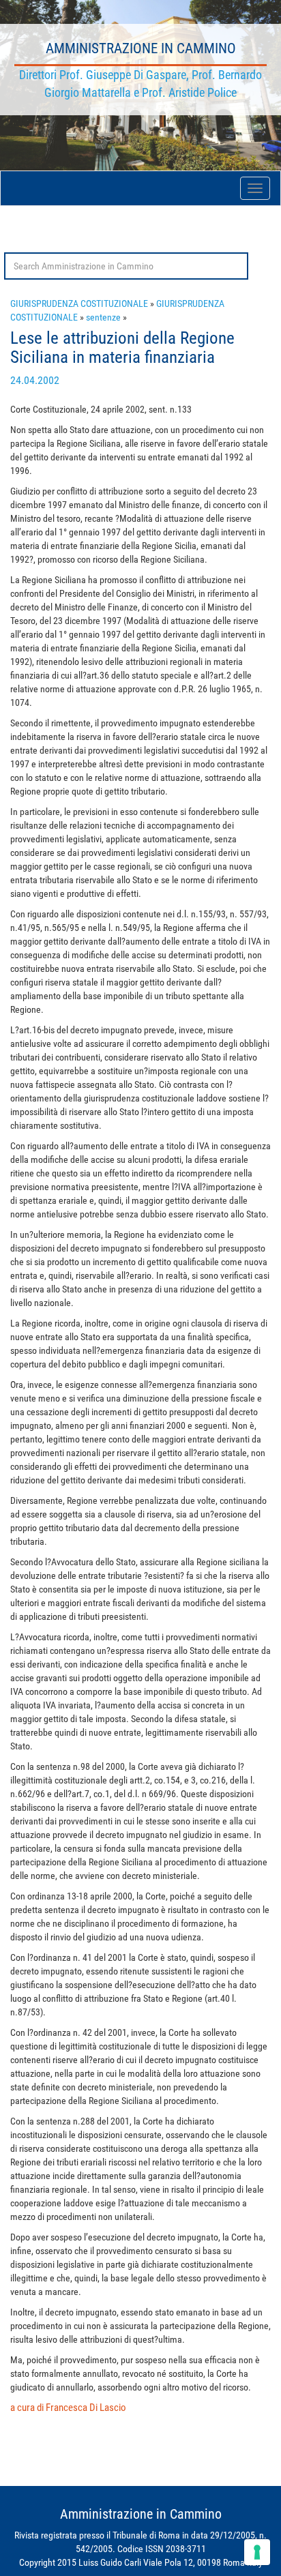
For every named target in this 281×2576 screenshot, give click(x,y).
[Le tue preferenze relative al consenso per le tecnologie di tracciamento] (257, 2552)
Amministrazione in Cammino (141, 48)
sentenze (103, 317)
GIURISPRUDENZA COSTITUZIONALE (79, 304)
